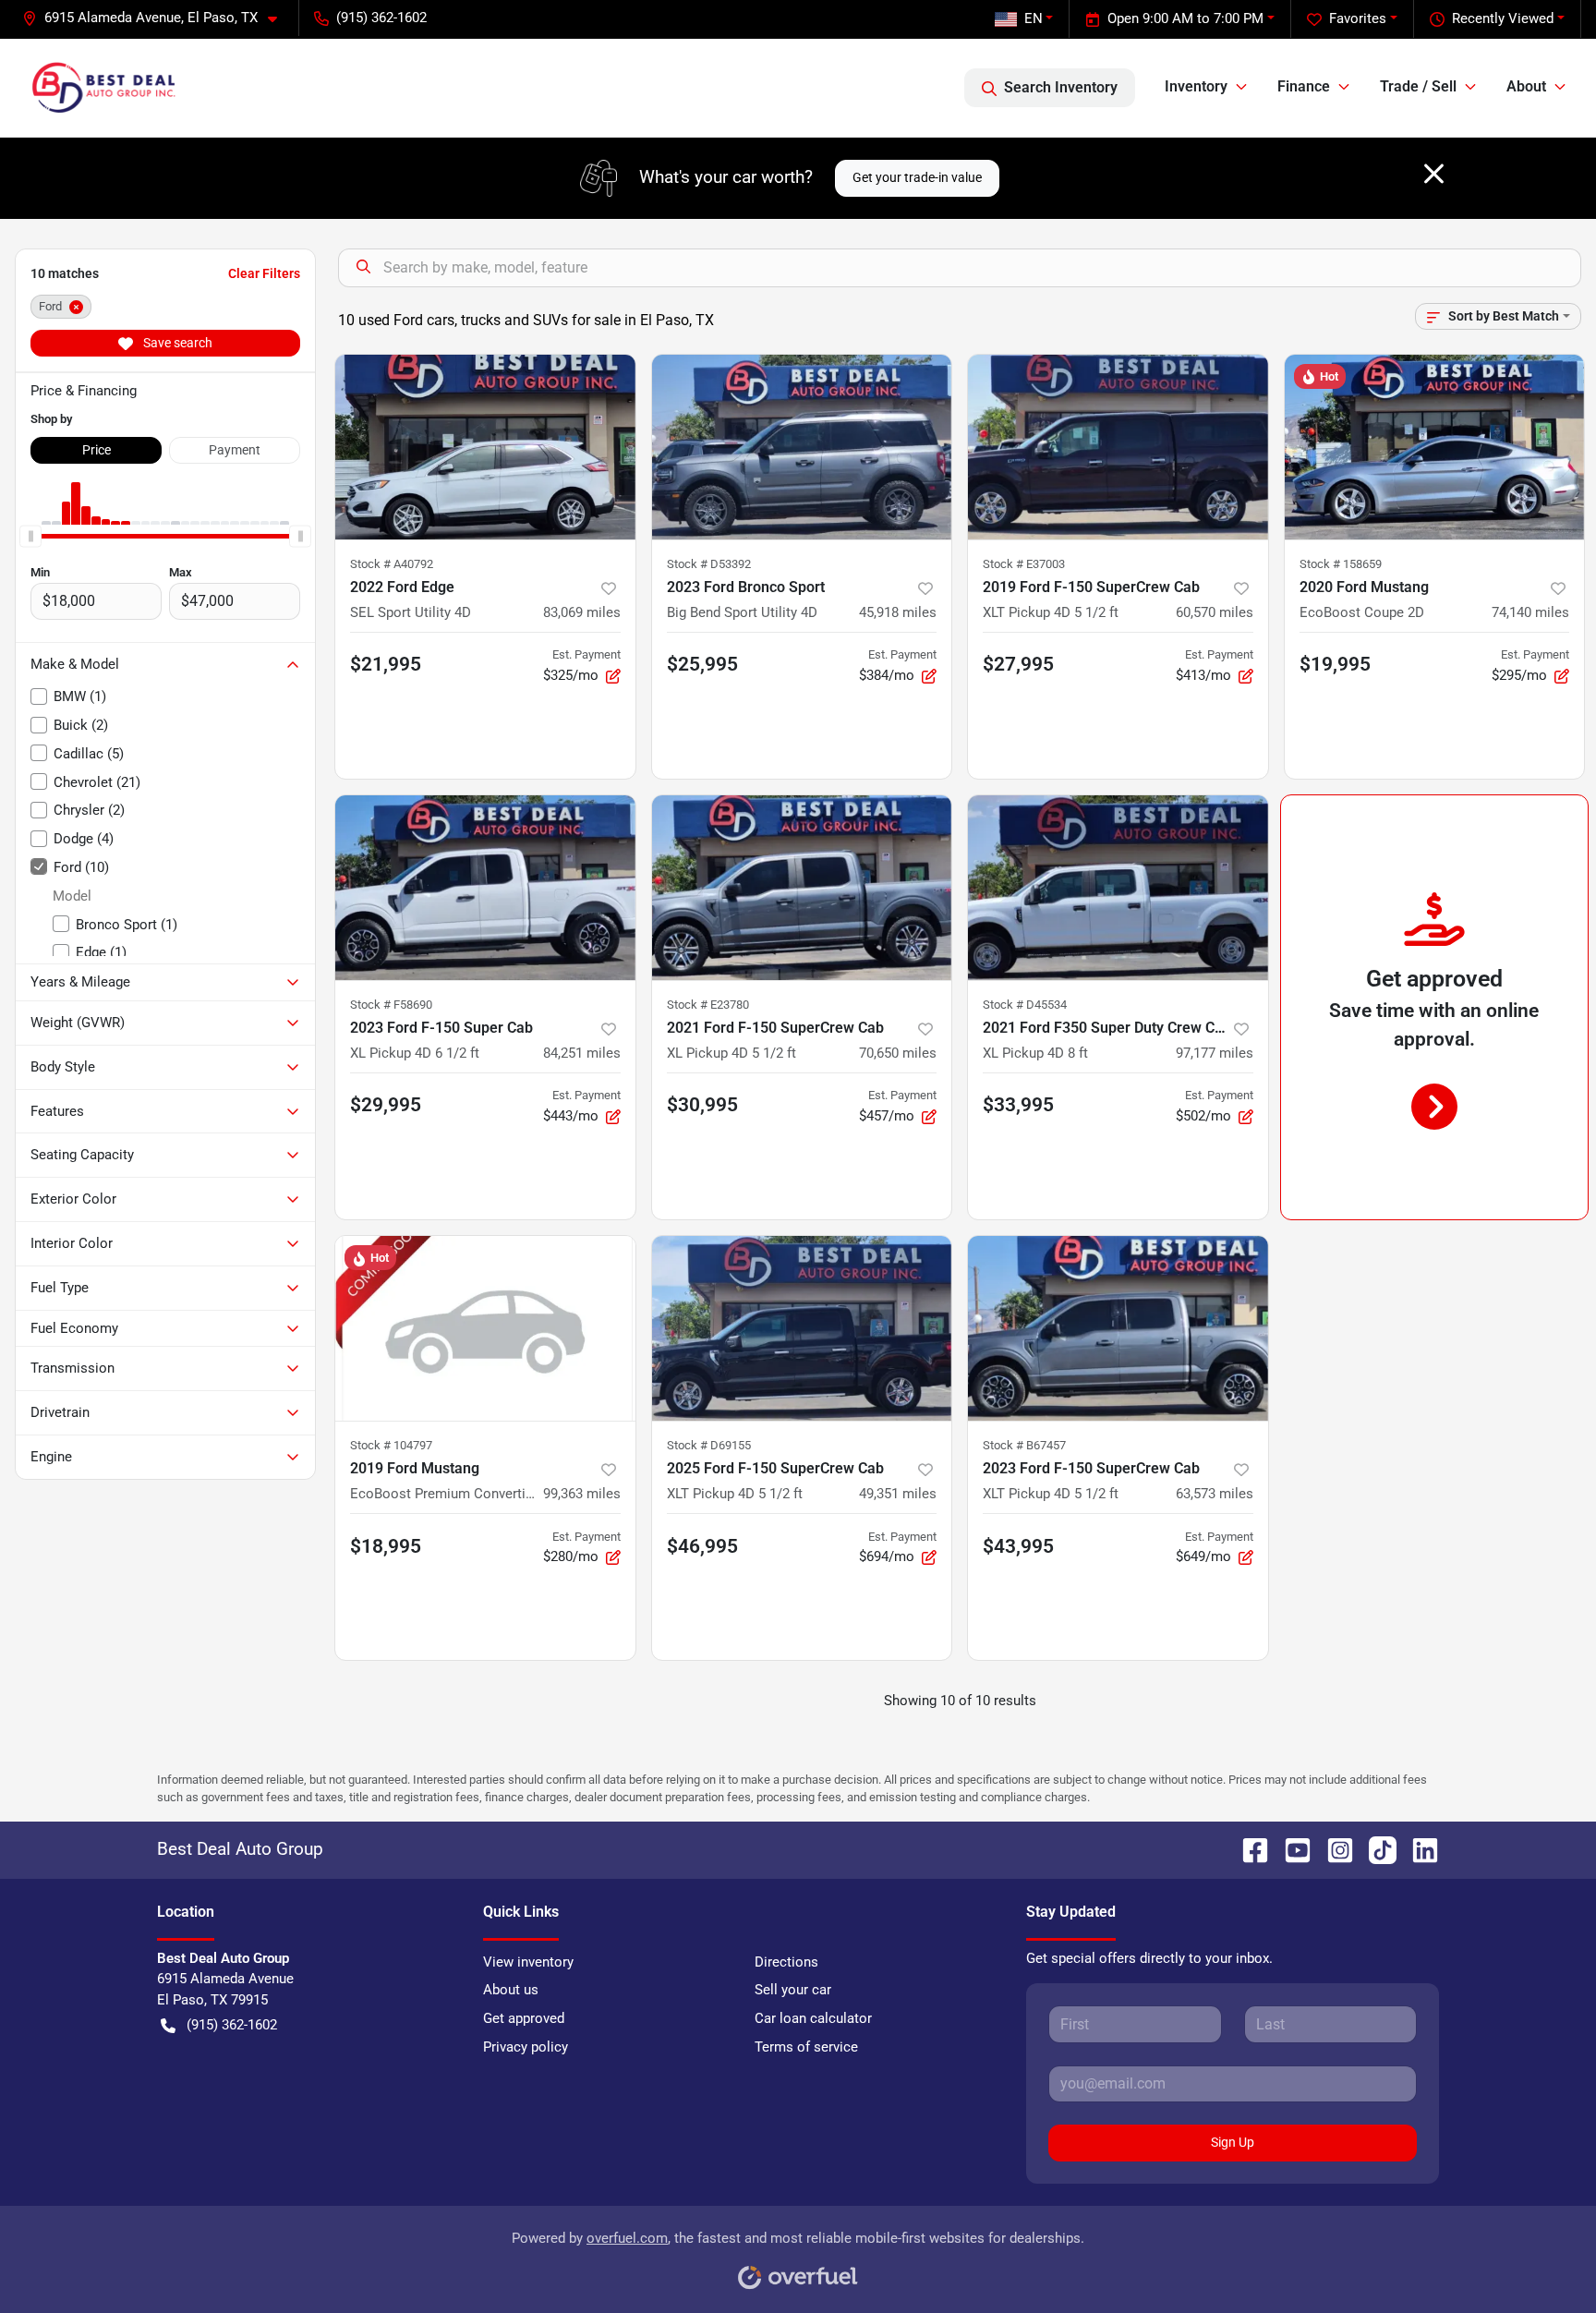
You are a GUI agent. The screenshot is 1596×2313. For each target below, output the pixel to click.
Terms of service (806, 2047)
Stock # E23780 (708, 1005)
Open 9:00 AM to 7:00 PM (1185, 18)
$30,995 (702, 1105)
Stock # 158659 (1341, 564)
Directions (786, 1962)
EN (1034, 18)
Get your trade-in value (917, 177)
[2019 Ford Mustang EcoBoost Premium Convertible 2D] (485, 1328)
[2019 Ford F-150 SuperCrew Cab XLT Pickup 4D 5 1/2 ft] (1118, 447)
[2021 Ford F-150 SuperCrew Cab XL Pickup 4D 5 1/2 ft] (802, 888)
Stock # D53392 (709, 564)
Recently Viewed (1503, 18)
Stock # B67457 (1024, 1445)
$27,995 (1018, 664)
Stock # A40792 (392, 564)
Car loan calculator (813, 2018)
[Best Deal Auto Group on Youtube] (1290, 1849)
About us (511, 1990)
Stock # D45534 (1025, 1005)
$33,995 (1018, 1105)
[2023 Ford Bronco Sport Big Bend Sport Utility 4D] (802, 447)
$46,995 (702, 1546)
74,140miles (1530, 612)
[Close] (1434, 174)
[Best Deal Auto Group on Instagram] (1333, 1849)
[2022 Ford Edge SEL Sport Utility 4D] (485, 447)
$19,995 (1335, 664)
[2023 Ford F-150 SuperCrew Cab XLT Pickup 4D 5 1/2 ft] (1118, 1328)
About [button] (1526, 86)
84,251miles (582, 1053)
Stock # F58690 (391, 1005)
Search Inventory (1061, 87)
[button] (157, 18)
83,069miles (582, 612)
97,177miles (1215, 1053)
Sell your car (793, 1990)
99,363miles (582, 1494)
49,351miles (898, 1494)
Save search (176, 343)
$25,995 (702, 664)
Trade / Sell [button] (1418, 86)
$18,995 (386, 1546)
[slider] (30, 536)
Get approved (524, 2018)
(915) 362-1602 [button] (381, 18)
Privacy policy (526, 2047)
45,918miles (898, 612)
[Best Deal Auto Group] (103, 88)
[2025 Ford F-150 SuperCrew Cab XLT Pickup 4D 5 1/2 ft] (802, 1328)
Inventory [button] (1196, 86)
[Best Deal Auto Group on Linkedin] (1418, 1849)
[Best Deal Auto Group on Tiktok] (1375, 1849)
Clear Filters (264, 273)
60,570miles (1215, 612)
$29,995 (386, 1105)
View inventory (528, 1962)
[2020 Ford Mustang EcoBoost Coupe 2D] (1435, 447)
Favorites (1358, 18)
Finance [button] (1304, 86)
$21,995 (386, 664)
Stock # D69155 (709, 1445)
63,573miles (1215, 1494)
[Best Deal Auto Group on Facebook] (1248, 1849)
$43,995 (1018, 1546)
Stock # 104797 (391, 1445)
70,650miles (898, 1053)
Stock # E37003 (1024, 564)
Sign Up (1233, 2142)
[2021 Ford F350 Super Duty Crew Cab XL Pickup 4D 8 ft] (1118, 888)
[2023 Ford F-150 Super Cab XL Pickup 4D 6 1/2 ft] (485, 888)
